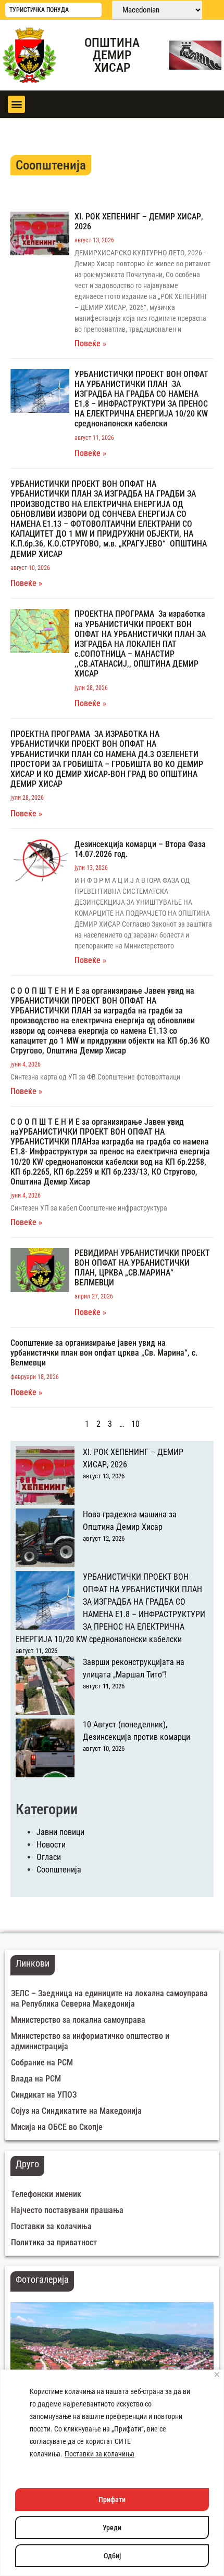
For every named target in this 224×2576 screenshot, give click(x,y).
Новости (51, 1845)
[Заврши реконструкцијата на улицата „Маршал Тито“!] (45, 1687)
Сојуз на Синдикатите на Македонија (76, 2111)
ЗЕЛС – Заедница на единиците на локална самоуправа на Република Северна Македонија (109, 1999)
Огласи (49, 1857)
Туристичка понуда (39, 10)
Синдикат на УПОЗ (44, 2095)
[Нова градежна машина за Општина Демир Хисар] (45, 1540)
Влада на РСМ (36, 2079)
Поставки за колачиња (99, 2454)
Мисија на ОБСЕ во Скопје (57, 2127)
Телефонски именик (46, 2194)
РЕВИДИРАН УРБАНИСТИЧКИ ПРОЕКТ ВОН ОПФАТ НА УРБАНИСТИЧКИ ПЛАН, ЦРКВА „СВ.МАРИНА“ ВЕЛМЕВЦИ (142, 1268)
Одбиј (112, 2556)
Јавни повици (60, 1832)
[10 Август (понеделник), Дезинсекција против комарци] (45, 1750)
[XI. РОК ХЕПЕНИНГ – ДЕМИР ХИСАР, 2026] (45, 1477)
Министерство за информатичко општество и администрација (90, 2041)
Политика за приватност (54, 2242)
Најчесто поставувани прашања (67, 2210)
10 (135, 1424)
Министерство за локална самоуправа (78, 2020)
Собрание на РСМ (42, 2063)
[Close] (217, 2375)
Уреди (112, 2528)
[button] (16, 104)
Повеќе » (90, 343)
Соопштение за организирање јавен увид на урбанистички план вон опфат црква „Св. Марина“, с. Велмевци (104, 1353)
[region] (112, 2473)
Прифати (112, 2500)
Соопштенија (59, 1870)
